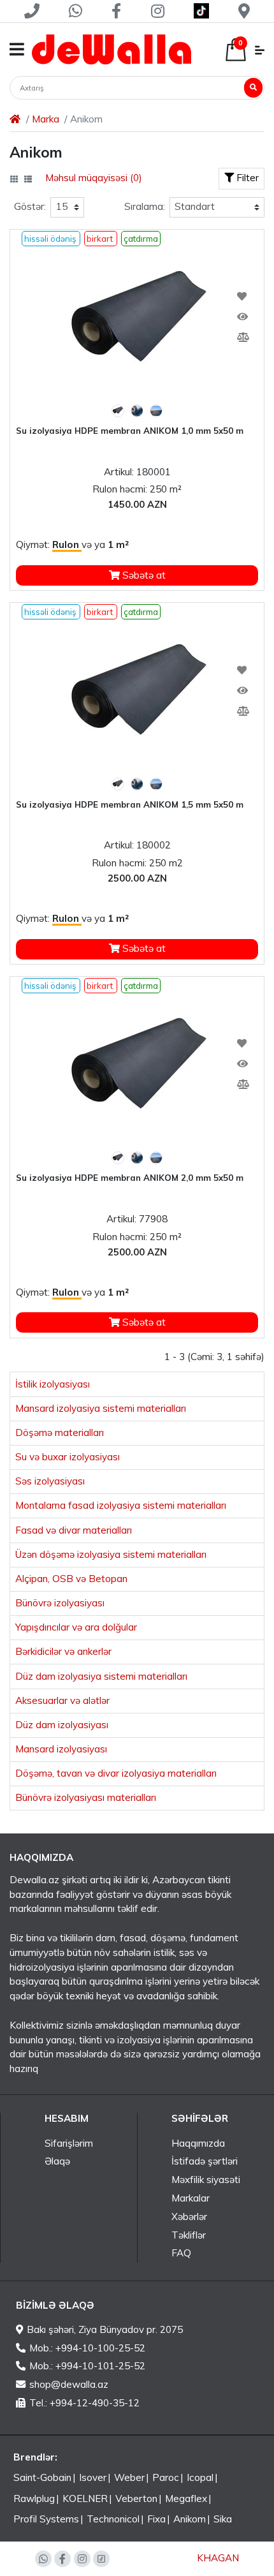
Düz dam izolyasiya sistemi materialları (101, 1676)
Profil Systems (46, 2519)
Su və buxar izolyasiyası (68, 1457)
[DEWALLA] (112, 49)
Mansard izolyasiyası (61, 1749)
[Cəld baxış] (242, 317)
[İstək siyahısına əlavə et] (242, 297)
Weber (129, 2477)
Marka (46, 119)
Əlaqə (57, 2161)
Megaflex (186, 2498)
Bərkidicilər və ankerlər (63, 1651)
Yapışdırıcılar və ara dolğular (76, 1627)
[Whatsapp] (76, 11)
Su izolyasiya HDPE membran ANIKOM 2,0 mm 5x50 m (130, 1178)
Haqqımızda (198, 2143)
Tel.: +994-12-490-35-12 (84, 2403)
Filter (246, 178)
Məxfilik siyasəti (206, 2180)
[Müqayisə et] (242, 337)
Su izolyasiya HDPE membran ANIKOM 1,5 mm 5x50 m (130, 804)
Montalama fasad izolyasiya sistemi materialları (121, 1505)
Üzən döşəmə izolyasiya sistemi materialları (111, 1554)
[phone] (32, 11)
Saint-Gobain (42, 2477)
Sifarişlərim (69, 2143)
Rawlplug (34, 2498)
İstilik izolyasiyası (53, 1384)
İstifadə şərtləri (205, 2161)
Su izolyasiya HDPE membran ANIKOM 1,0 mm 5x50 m (130, 431)
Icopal (200, 2477)
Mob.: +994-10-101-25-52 (87, 2366)
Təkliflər (189, 2235)
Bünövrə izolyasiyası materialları (86, 1797)
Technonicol (113, 2519)
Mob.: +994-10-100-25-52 (87, 2348)
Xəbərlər (189, 2217)
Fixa (156, 2519)
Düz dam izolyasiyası (62, 1725)
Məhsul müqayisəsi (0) (94, 178)
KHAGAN (218, 2558)
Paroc (166, 2477)
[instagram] (157, 11)
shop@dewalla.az (69, 2384)
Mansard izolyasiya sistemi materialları (101, 1408)
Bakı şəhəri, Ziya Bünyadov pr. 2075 (105, 2329)
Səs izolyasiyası (50, 1481)
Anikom (190, 2519)
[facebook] (117, 11)
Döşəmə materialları (60, 1432)
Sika (223, 2519)
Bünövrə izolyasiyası (60, 1603)
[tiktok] (201, 11)
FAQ (181, 2253)
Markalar (191, 2198)
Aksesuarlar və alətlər (62, 1700)
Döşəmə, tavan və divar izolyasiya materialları (116, 1773)
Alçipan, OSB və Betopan (71, 1579)
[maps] (244, 11)
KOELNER (85, 2498)
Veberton (136, 2498)
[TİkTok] (101, 2559)
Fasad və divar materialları (74, 1530)
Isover (93, 2477)
